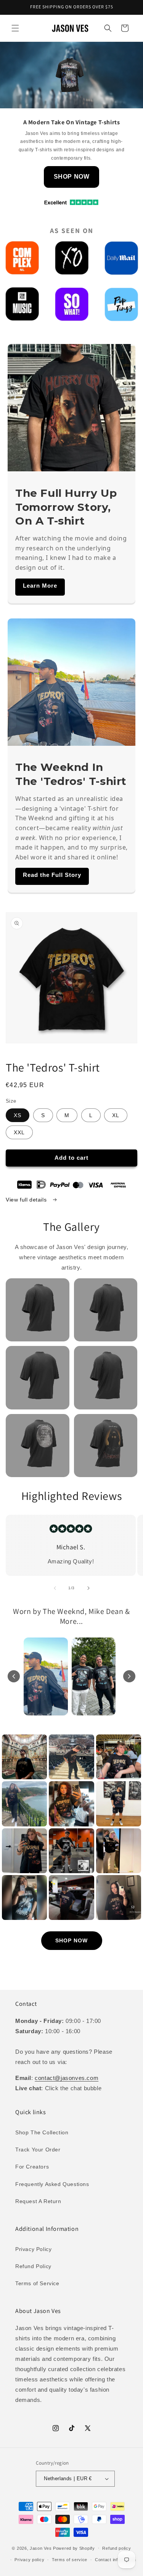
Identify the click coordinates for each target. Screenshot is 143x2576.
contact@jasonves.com (67, 2078)
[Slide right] (88, 1588)
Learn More (40, 586)
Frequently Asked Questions (52, 2184)
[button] (15, 28)
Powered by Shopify (74, 2548)
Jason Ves (41, 2548)
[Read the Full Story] (71, 682)
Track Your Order (38, 2150)
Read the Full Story (52, 875)
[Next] (129, 1676)
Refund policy (116, 2548)
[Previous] (14, 1676)
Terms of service (70, 2560)
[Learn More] (71, 408)
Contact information (115, 2560)
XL (116, 1115)
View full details (27, 1200)
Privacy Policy (33, 2249)
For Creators (32, 2167)
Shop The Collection (42, 2132)
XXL (19, 1132)
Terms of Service (37, 2283)
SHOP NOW (72, 177)
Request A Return (38, 2201)
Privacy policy (29, 2560)
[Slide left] (55, 1588)
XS (18, 1115)
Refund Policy (33, 2266)
